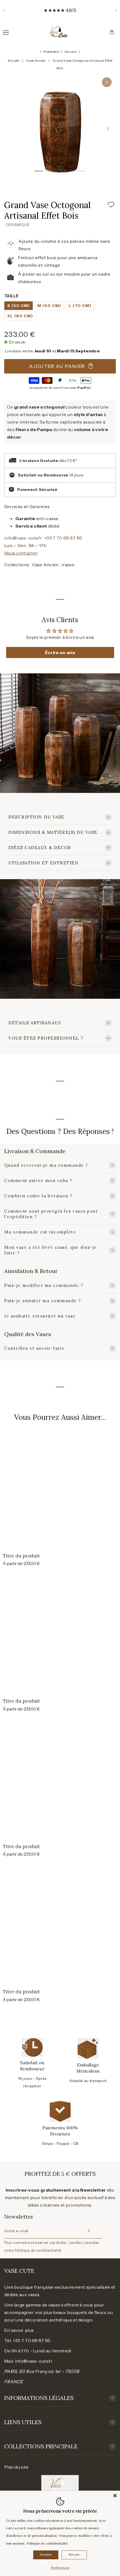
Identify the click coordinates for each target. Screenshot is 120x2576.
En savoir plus (19, 2330)
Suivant (70, 52)
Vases (68, 565)
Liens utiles (23, 2422)
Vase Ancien (46, 565)
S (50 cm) (19, 306)
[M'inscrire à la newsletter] (88, 2231)
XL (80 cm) (20, 316)
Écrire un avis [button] (60, 652)
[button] (4, 10)
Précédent (51, 52)
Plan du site (16, 2467)
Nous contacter (21, 553)
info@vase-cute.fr (23, 538)
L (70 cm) (80, 306)
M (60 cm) (49, 306)
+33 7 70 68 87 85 (63, 538)
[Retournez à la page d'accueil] (58, 32)
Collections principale (41, 2446)
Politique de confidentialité (38, 2250)
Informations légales (39, 2398)
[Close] (115, 2496)
